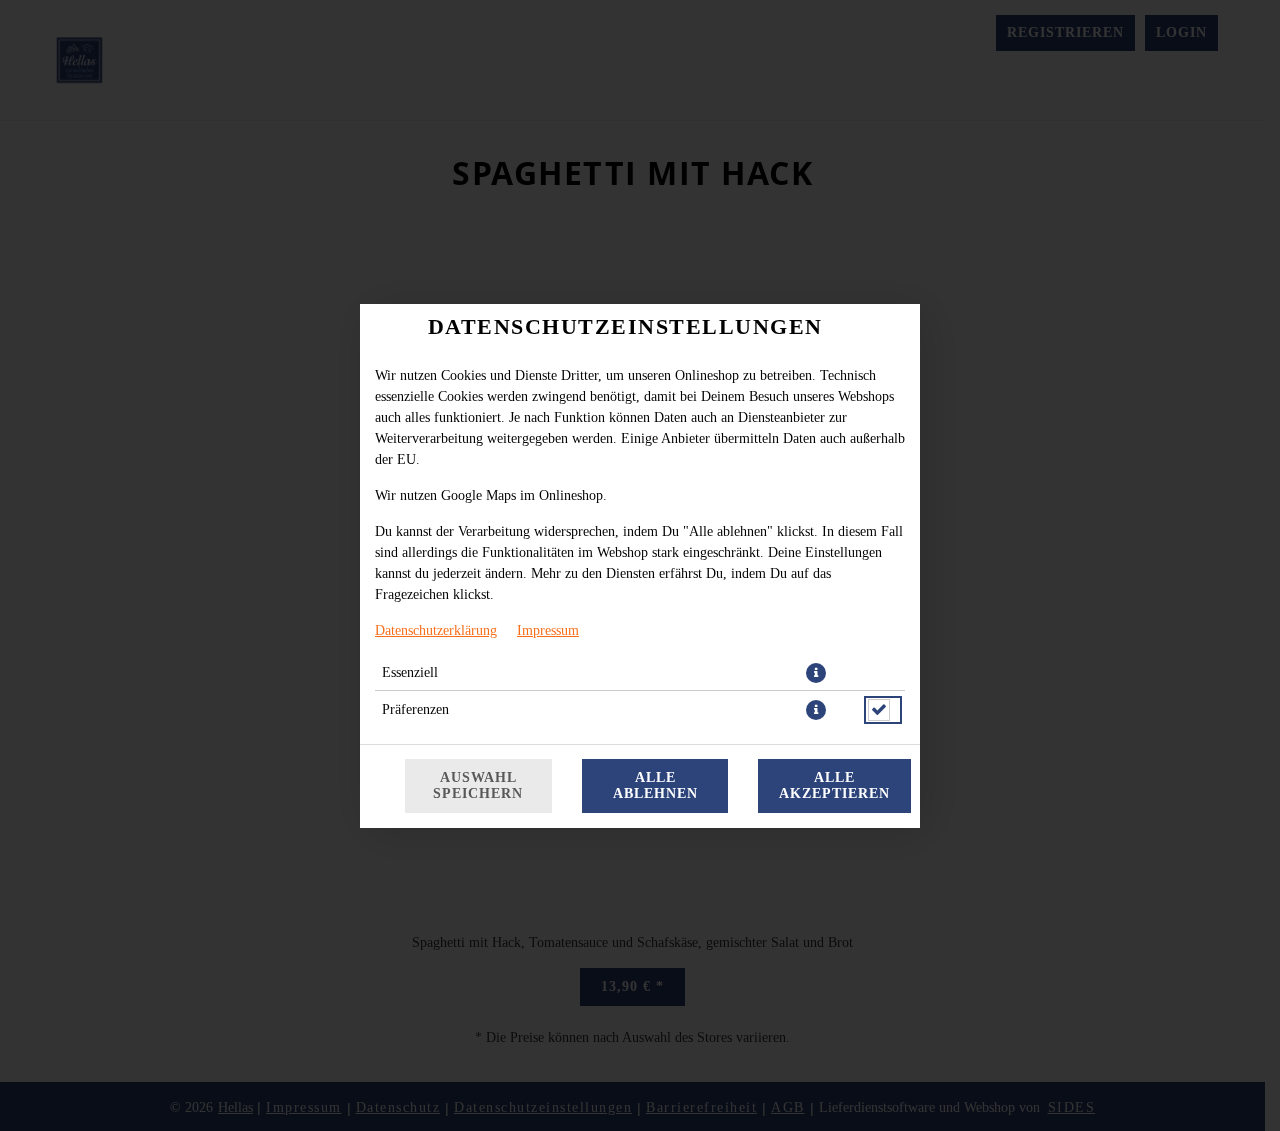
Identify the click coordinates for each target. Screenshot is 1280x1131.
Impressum (548, 630)
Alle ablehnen (655, 785)
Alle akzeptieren (834, 785)
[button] (816, 673)
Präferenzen (415, 709)
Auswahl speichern (478, 785)
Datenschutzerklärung (436, 630)
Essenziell (410, 672)
